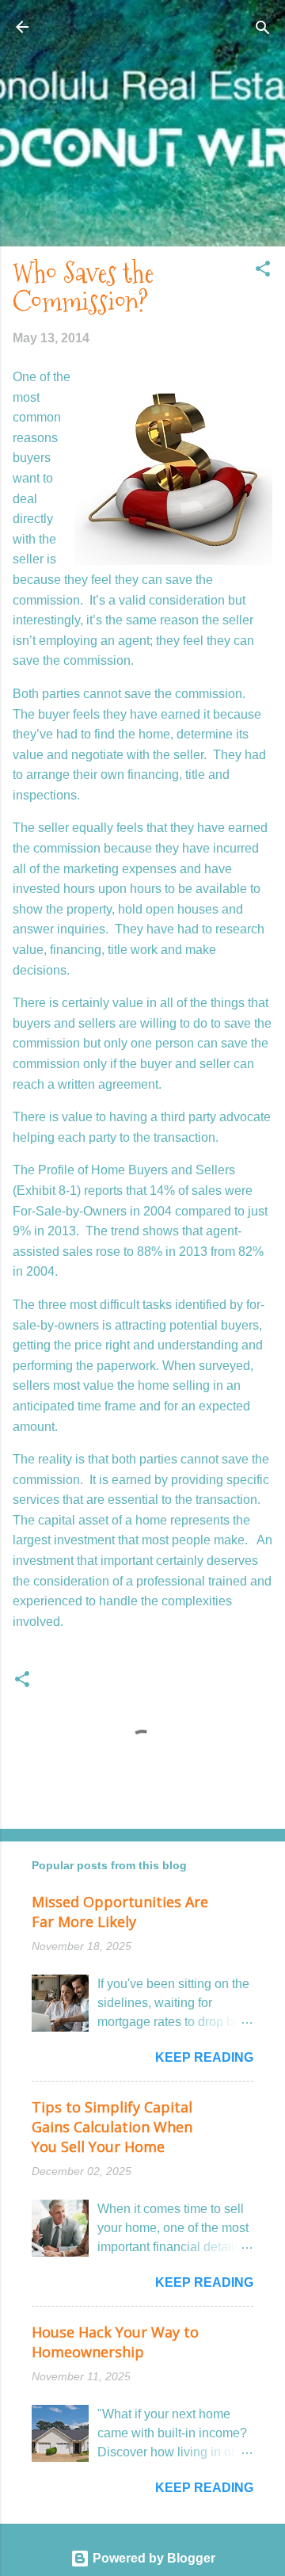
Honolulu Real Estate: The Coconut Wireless (143, 36)
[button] (263, 270)
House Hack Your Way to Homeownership (115, 2342)
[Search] (263, 29)
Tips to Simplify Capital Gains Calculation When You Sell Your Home (112, 2127)
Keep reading (204, 2057)
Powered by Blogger (152, 2558)
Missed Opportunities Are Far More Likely (120, 1912)
